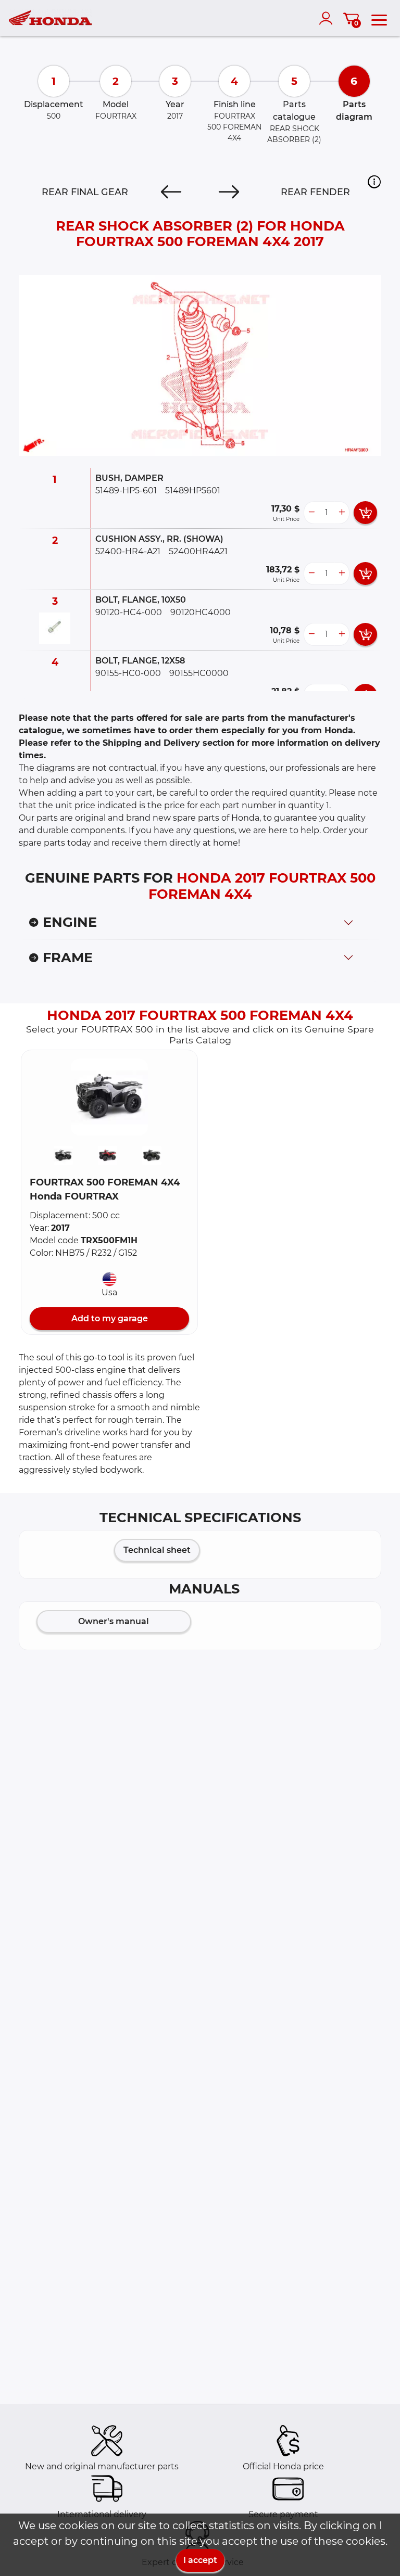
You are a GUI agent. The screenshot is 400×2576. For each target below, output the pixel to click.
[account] (328, 18)
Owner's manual (114, 1621)
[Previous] (171, 192)
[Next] (229, 192)
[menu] (379, 18)
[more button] (342, 513)
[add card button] (365, 513)
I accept (200, 2560)
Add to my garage (110, 1318)
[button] (374, 182)
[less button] (311, 513)
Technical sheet (157, 1550)
